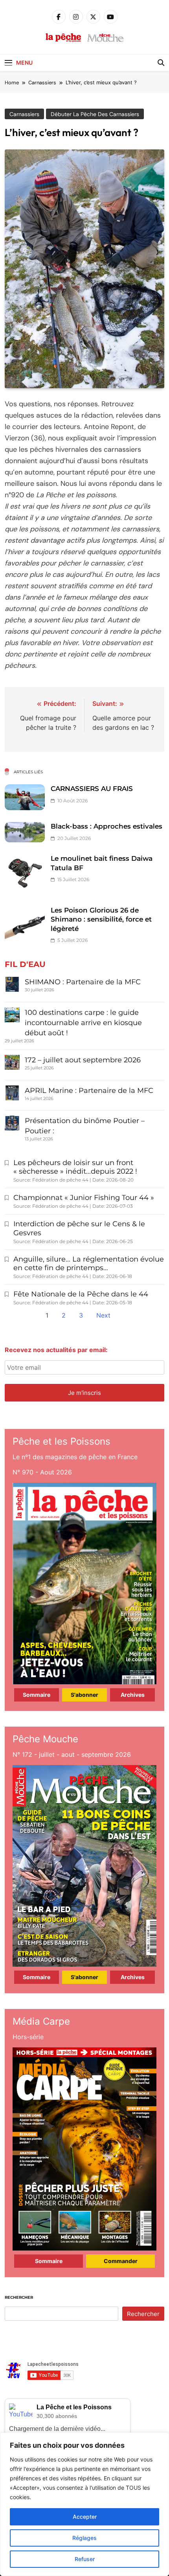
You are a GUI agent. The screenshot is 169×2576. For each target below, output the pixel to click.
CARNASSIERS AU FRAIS (92, 789)
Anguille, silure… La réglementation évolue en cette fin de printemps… (89, 1264)
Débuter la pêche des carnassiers (95, 114)
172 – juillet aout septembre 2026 (83, 1060)
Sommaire (37, 1695)
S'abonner (84, 1695)
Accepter (85, 2517)
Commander (121, 2261)
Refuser (85, 2559)
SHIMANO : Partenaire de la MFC (83, 982)
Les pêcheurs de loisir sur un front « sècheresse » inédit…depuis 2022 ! (75, 1167)
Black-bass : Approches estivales (107, 826)
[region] (84, 2504)
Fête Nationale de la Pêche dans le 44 (81, 1294)
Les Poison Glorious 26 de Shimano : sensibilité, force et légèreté (101, 919)
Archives (133, 1695)
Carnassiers (24, 114)
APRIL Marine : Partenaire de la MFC (89, 1091)
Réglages (84, 2538)
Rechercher (19, 2297)
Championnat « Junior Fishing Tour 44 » (84, 1198)
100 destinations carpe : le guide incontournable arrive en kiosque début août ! (83, 1023)
